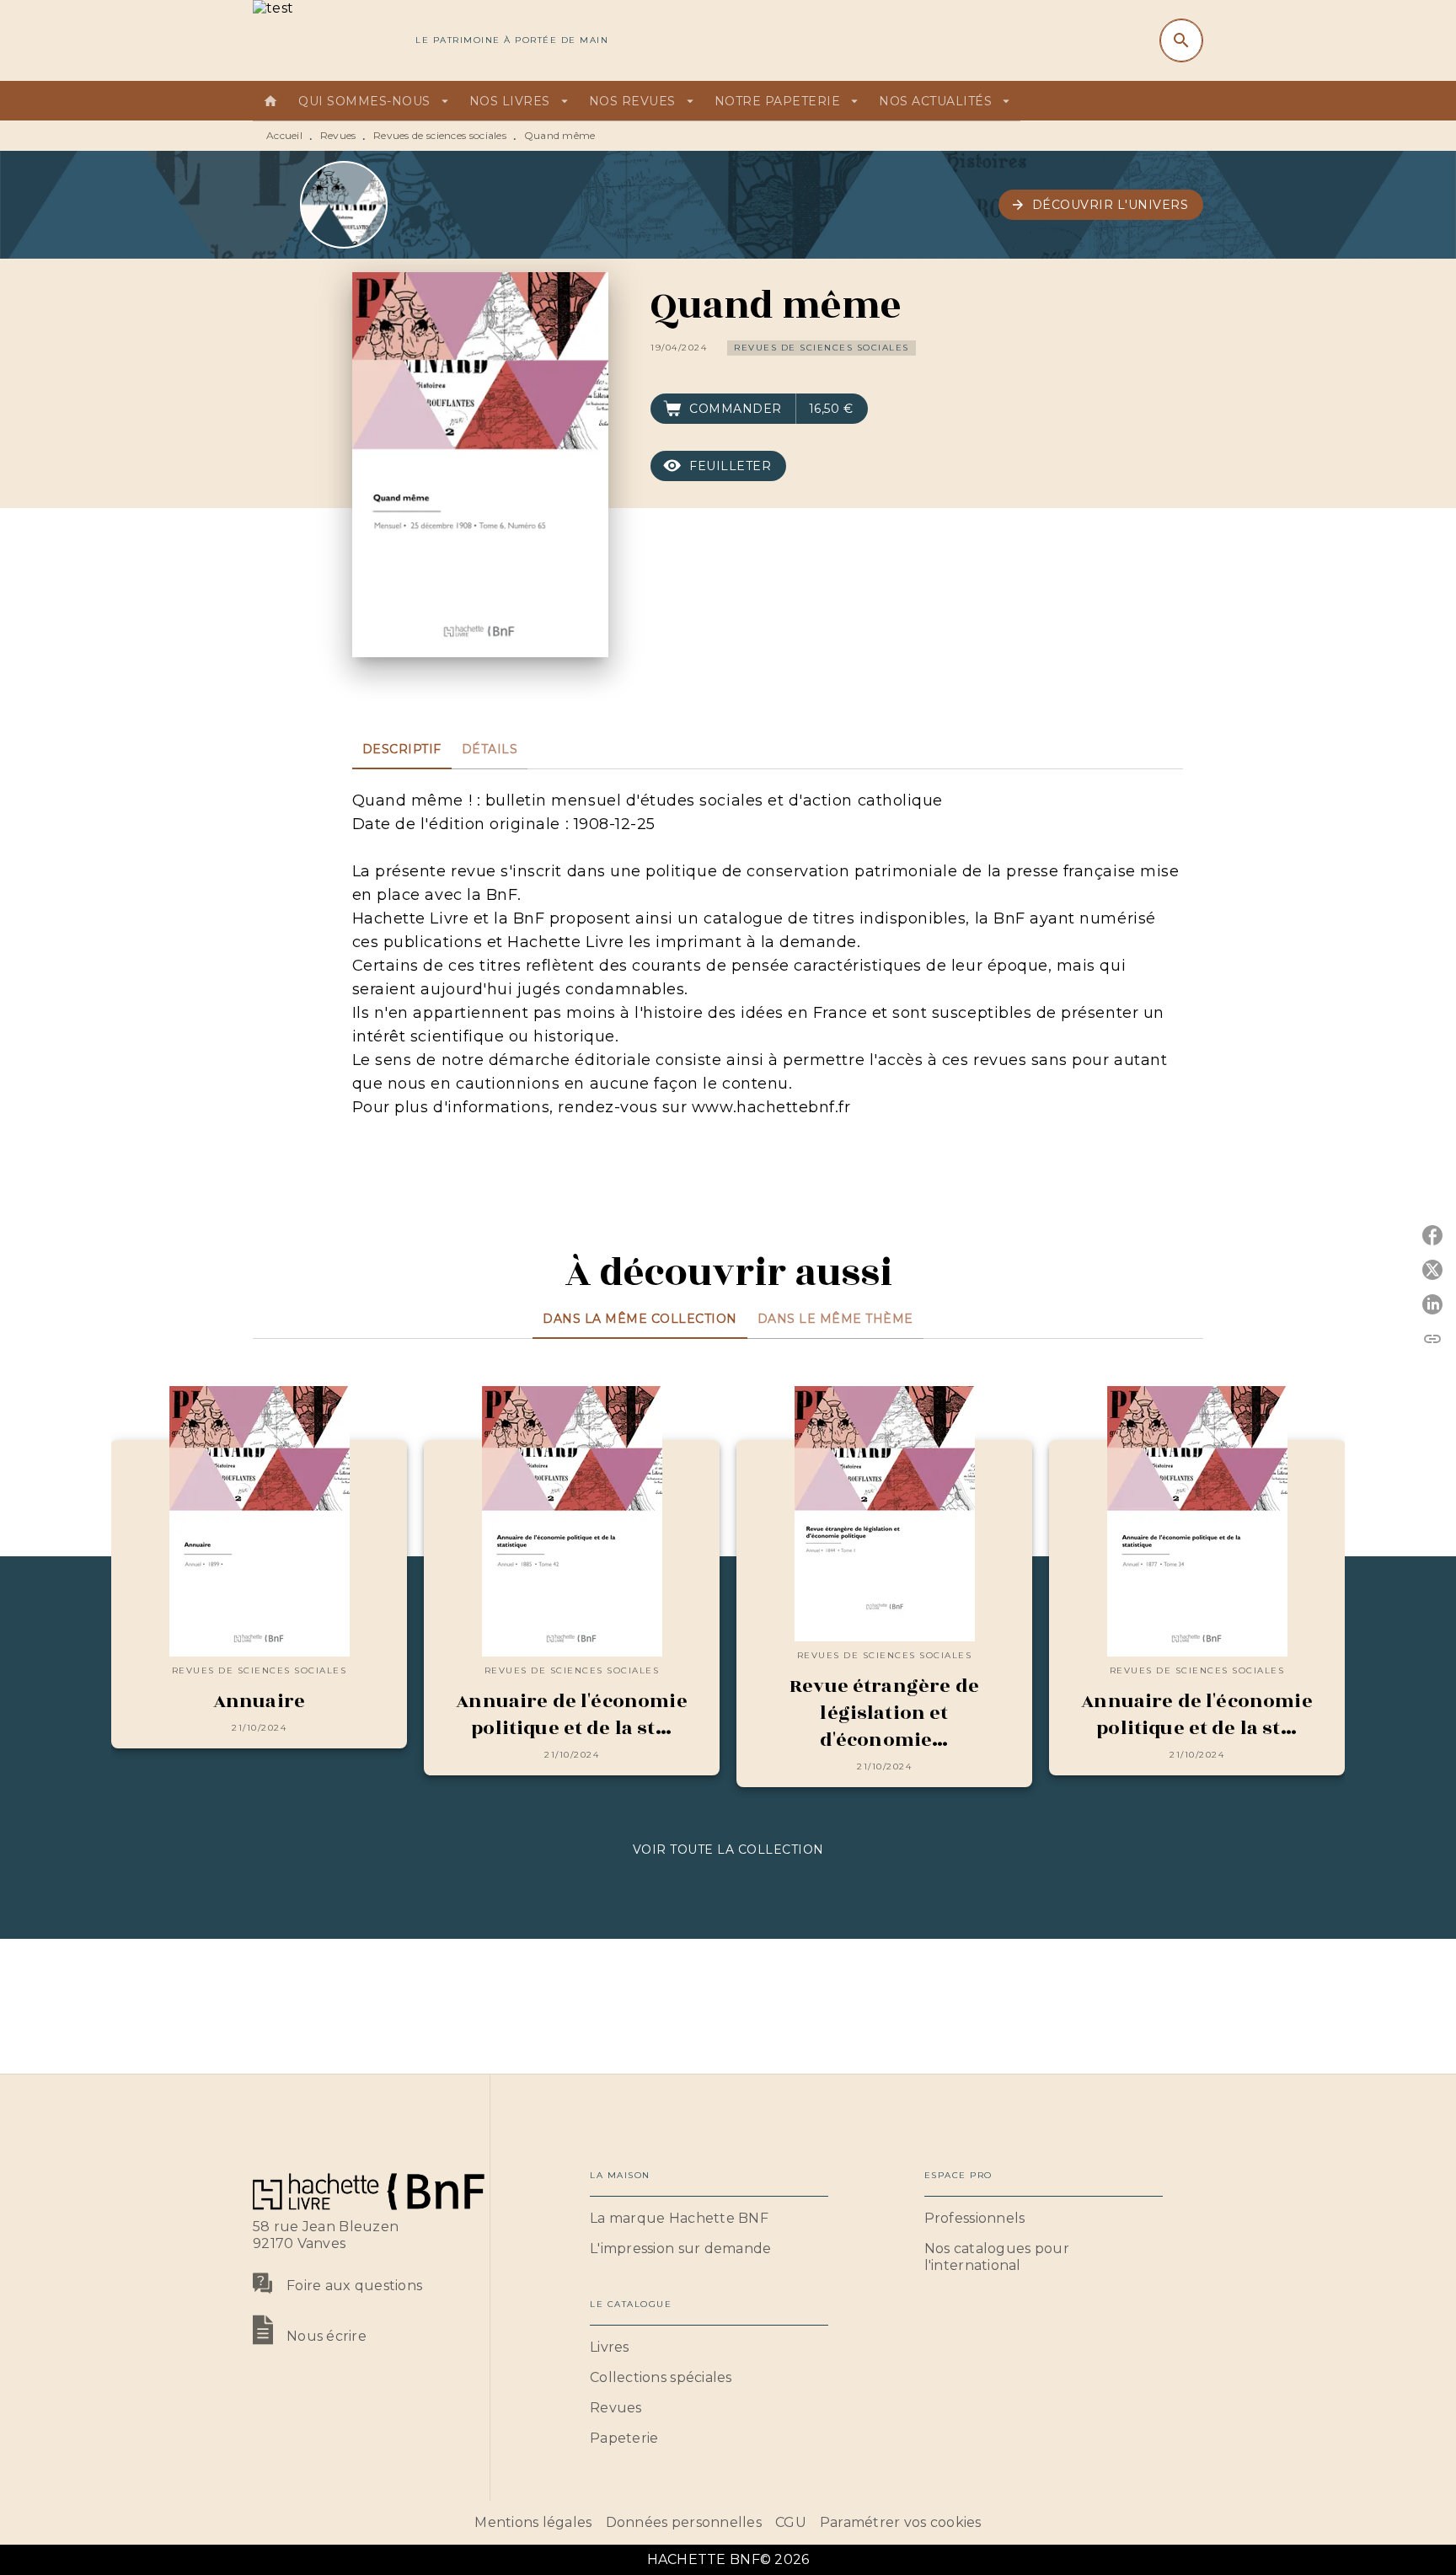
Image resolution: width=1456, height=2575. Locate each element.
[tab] (270, 101)
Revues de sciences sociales (440, 135)
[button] (1101, 205)
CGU (791, 2522)
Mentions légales (533, 2522)
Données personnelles (684, 2522)
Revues (338, 135)
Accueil (284, 135)
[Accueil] (324, 40)
